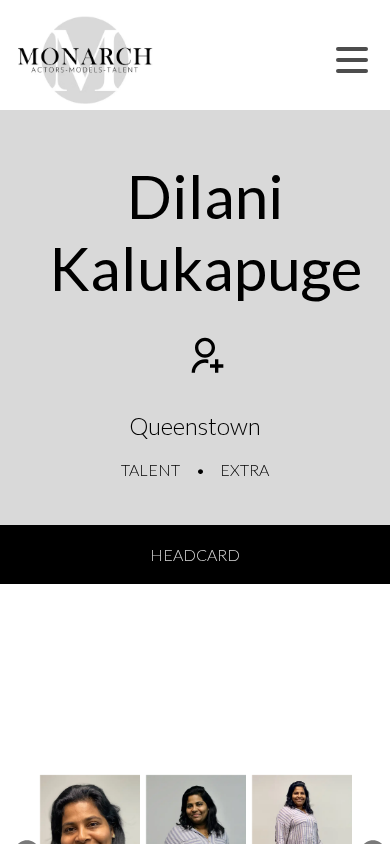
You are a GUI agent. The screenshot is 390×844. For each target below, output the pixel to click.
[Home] (85, 60)
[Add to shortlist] (205, 358)
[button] (352, 60)
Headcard (195, 554)
